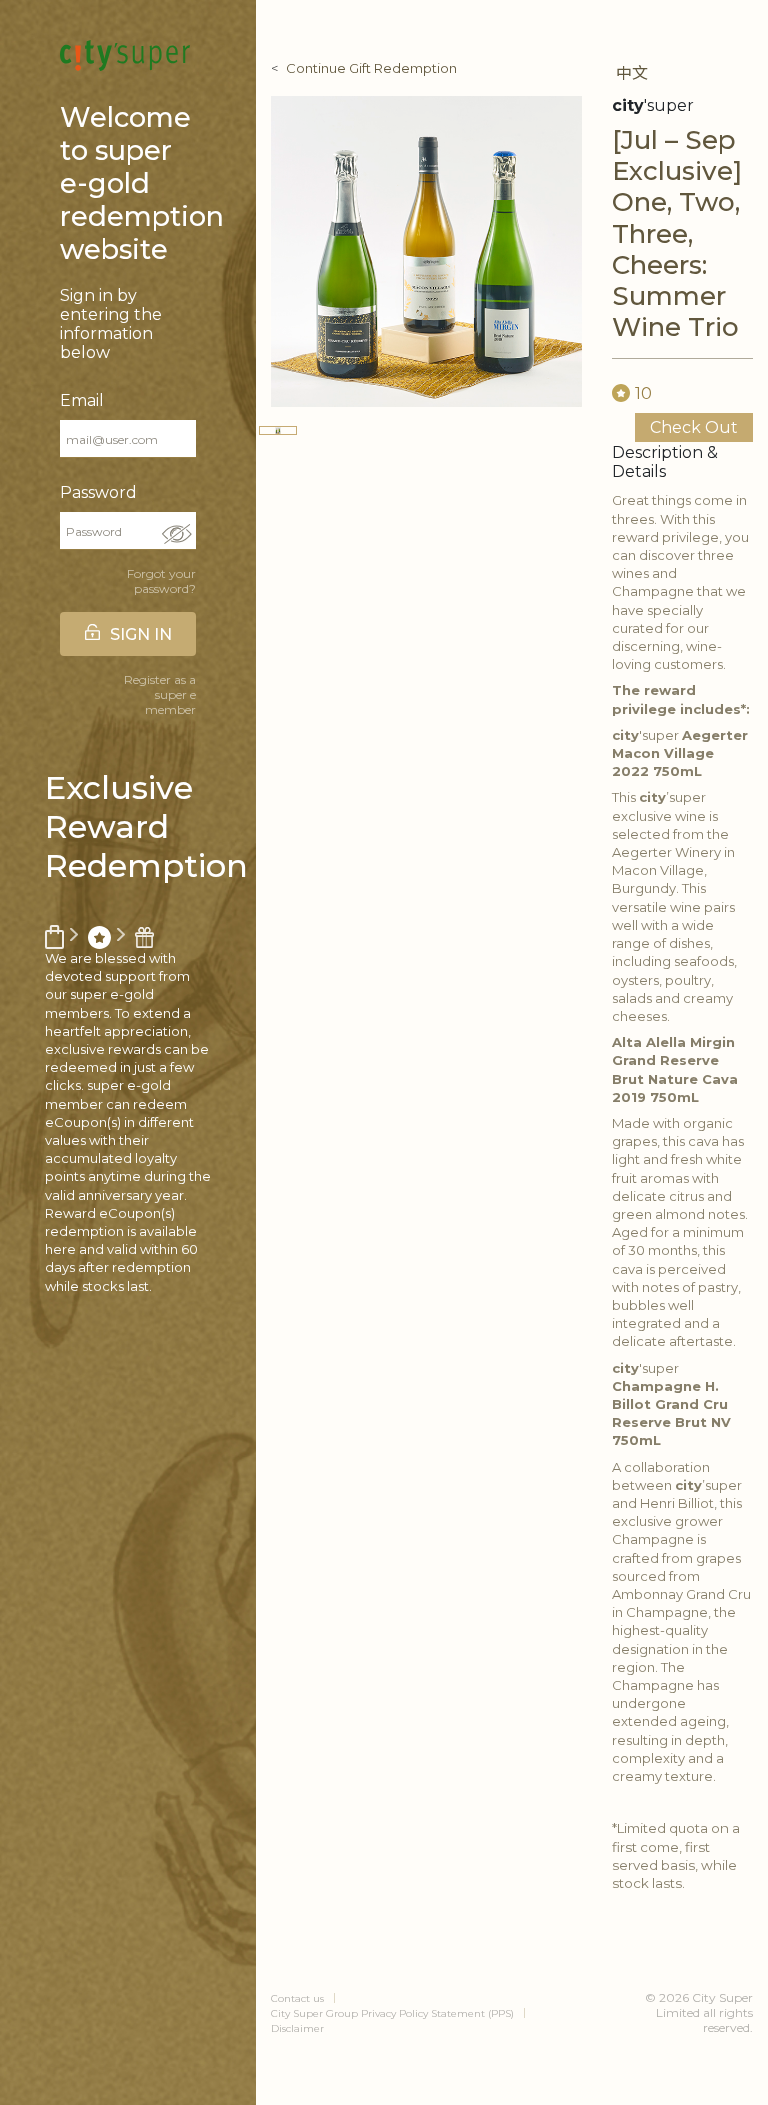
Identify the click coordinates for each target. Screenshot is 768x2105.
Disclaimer (297, 2028)
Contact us (297, 1998)
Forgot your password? (161, 581)
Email (82, 400)
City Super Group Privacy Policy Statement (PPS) (392, 2013)
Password (98, 492)
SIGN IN (141, 634)
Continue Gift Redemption (371, 68)
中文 (632, 73)
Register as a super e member (160, 694)
